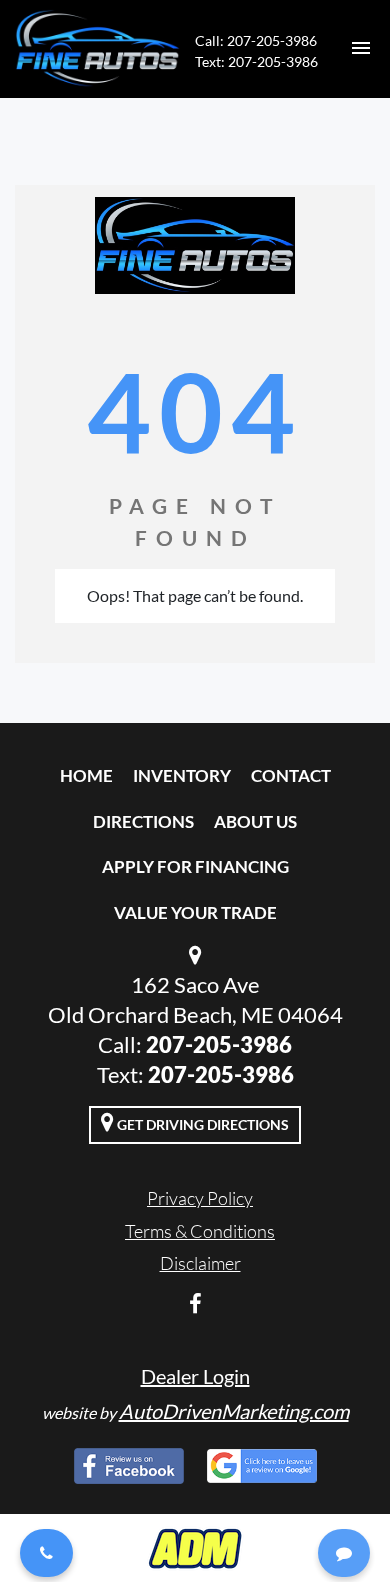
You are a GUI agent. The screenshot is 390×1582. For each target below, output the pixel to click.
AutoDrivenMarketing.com (234, 1411)
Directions (143, 821)
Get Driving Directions (201, 1124)
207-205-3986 (219, 1044)
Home (86, 775)
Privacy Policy (200, 1198)
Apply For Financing (195, 866)
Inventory (182, 775)
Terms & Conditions (200, 1231)
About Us (255, 821)
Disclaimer (200, 1263)
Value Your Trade (195, 912)
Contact (291, 775)
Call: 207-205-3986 (256, 40)
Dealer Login (195, 1376)
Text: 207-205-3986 (256, 61)
